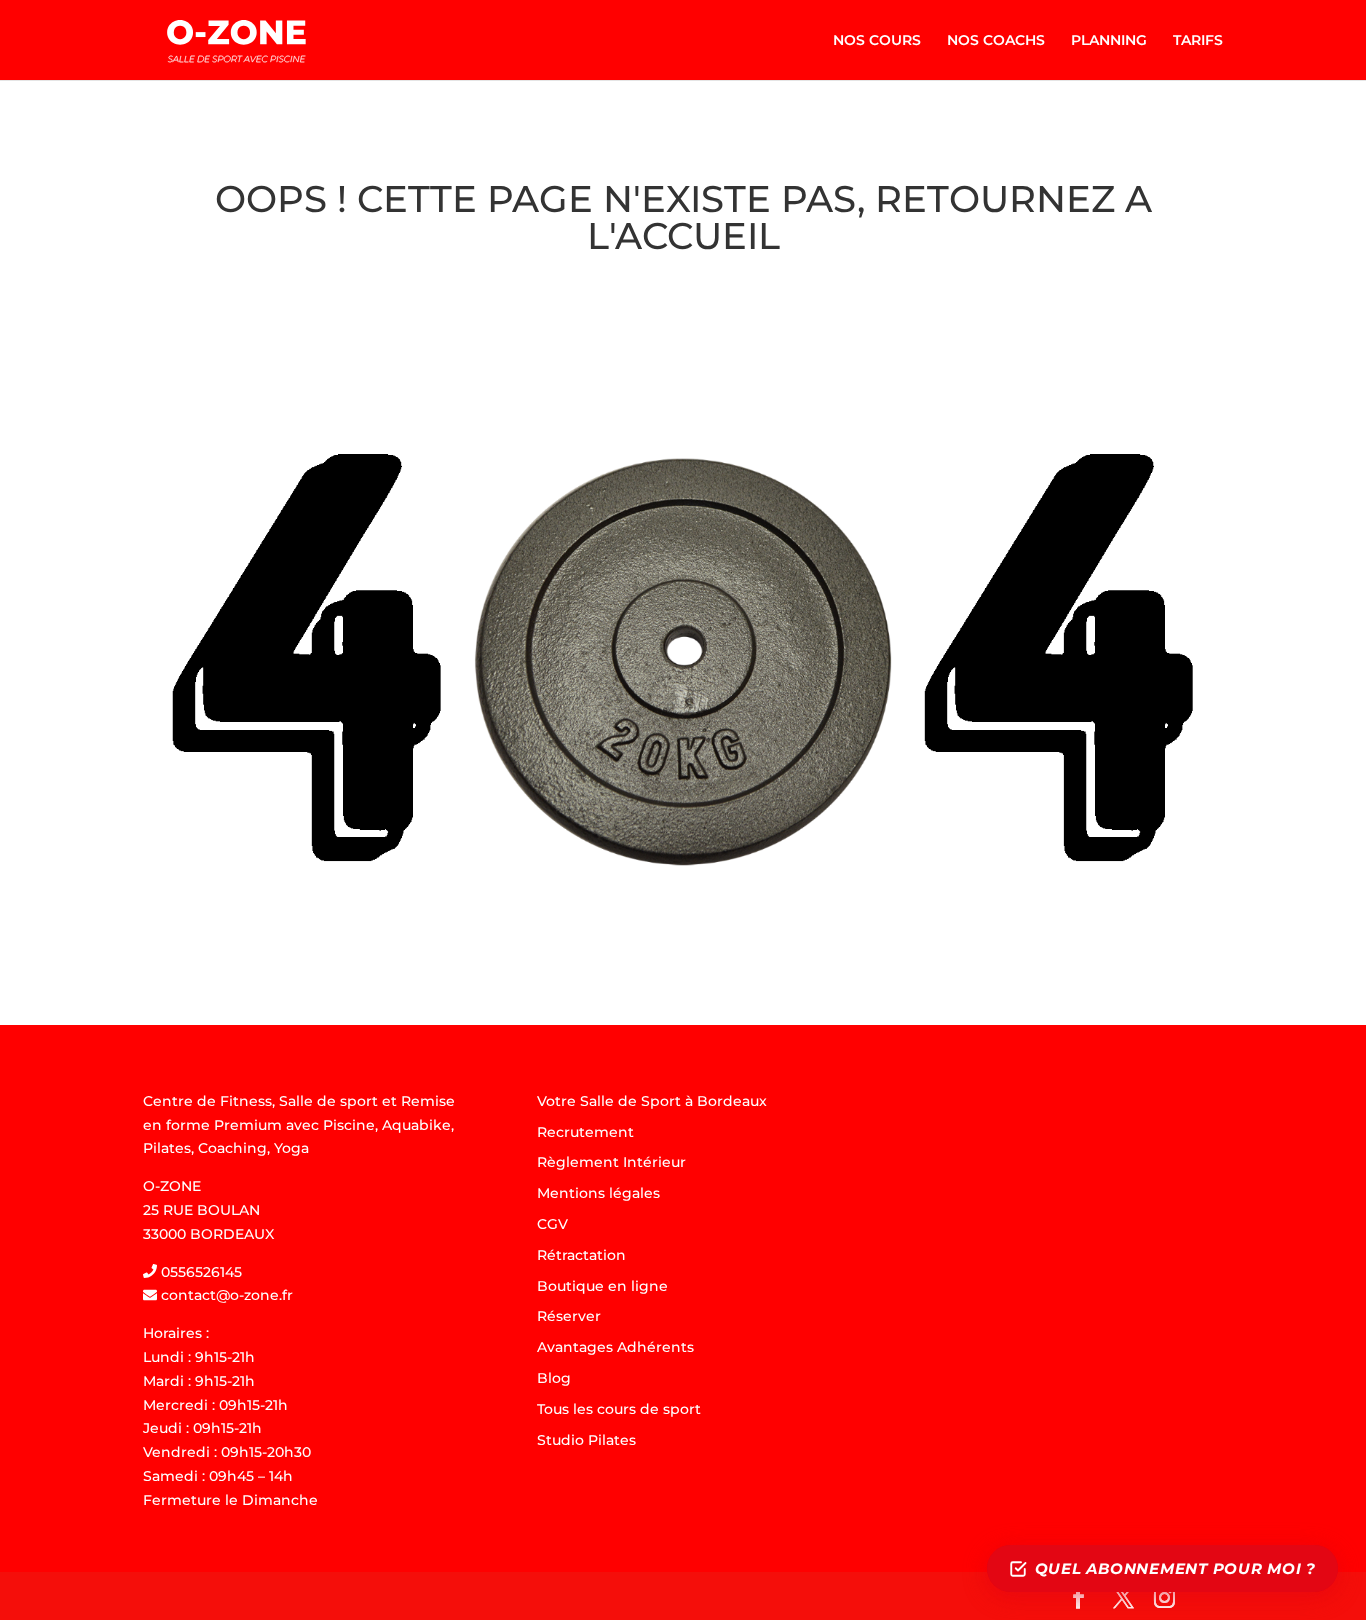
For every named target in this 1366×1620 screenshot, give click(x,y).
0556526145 (199, 1272)
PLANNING (1109, 41)
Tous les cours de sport (619, 1409)
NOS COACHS (996, 41)
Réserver (569, 1316)
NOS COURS (877, 41)
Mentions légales (598, 1193)
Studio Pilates (586, 1440)
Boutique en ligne (602, 1286)
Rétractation (581, 1255)
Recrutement (585, 1132)
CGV (552, 1224)
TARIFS (1198, 41)
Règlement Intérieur (611, 1162)
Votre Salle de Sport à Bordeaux (652, 1101)
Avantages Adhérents (615, 1347)
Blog (554, 1378)
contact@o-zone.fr (225, 1295)
